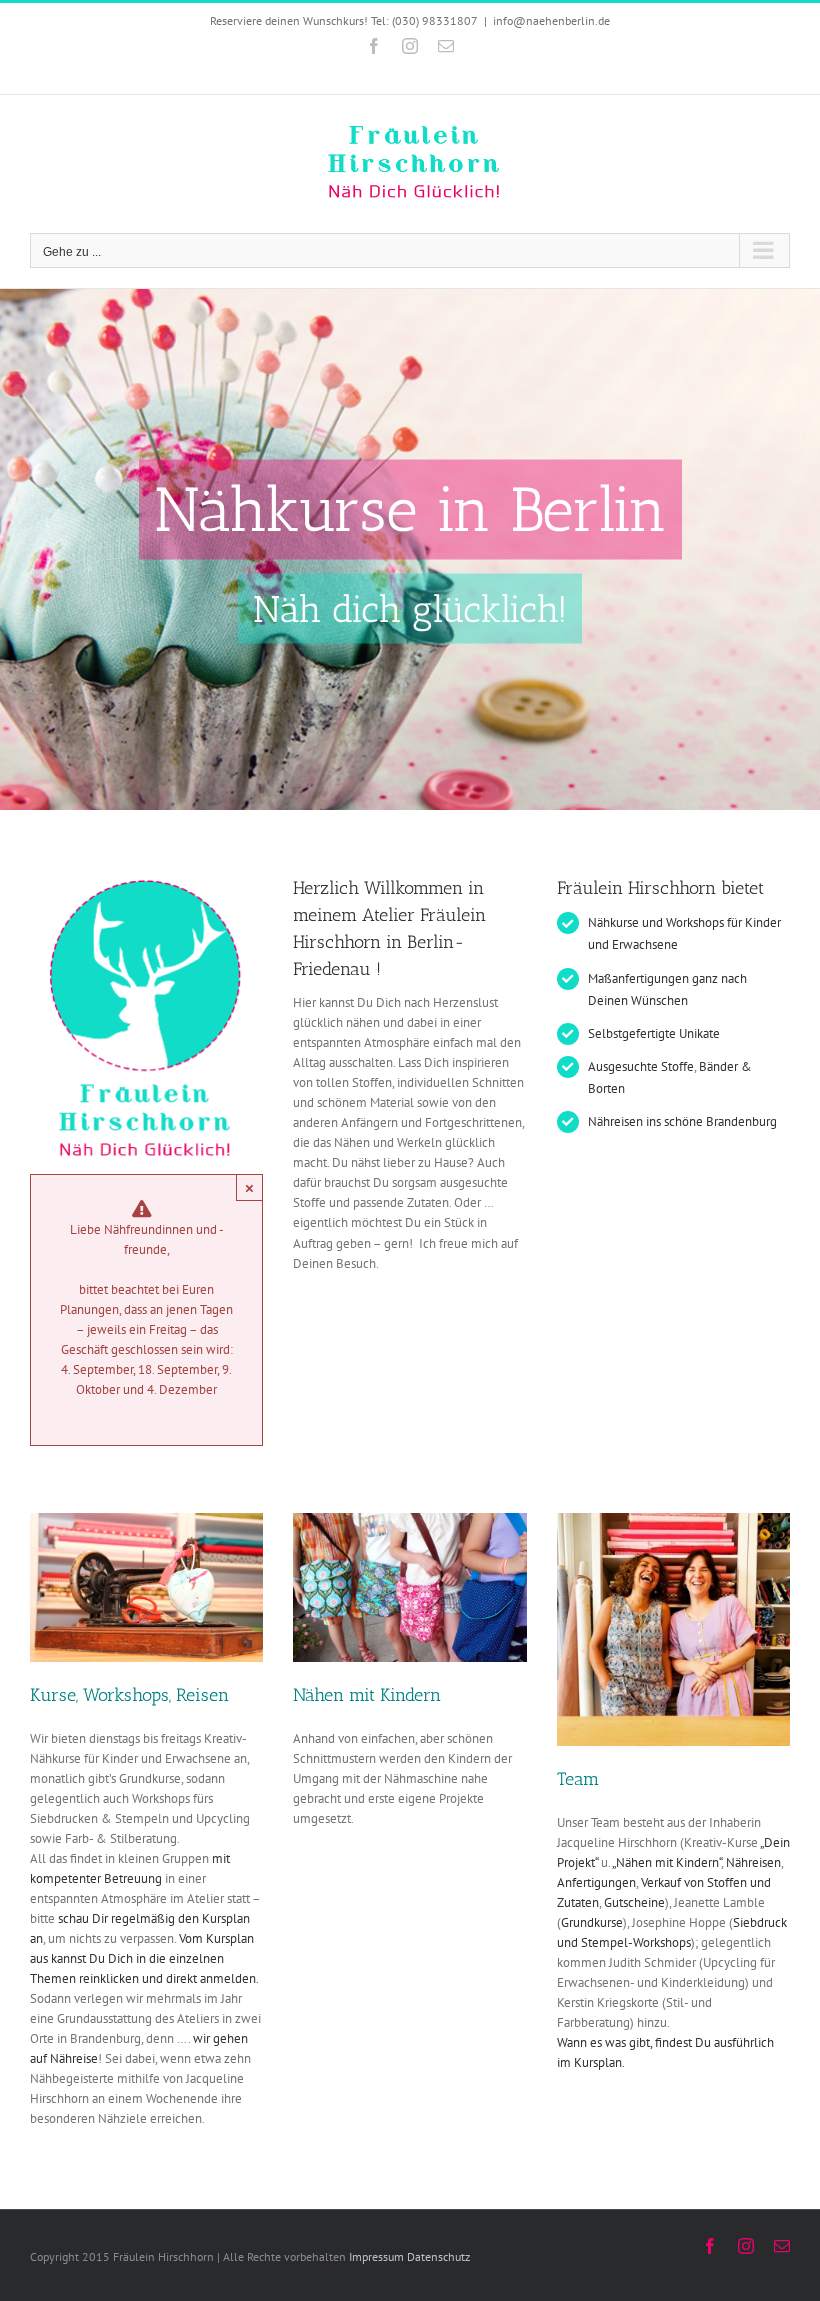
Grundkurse (592, 1922)
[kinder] (409, 1519)
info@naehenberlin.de (551, 20)
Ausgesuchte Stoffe (641, 1066)
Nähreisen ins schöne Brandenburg (682, 1121)
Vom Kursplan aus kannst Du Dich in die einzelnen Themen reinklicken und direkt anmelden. (144, 1958)
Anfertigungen (596, 1882)
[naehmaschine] (146, 1519)
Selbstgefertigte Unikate (654, 1033)
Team (578, 1779)
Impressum (376, 2256)
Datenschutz (438, 2256)
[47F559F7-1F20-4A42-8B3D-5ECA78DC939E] (673, 1519)
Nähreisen (753, 1862)
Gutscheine (634, 1902)
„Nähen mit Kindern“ (666, 1862)
